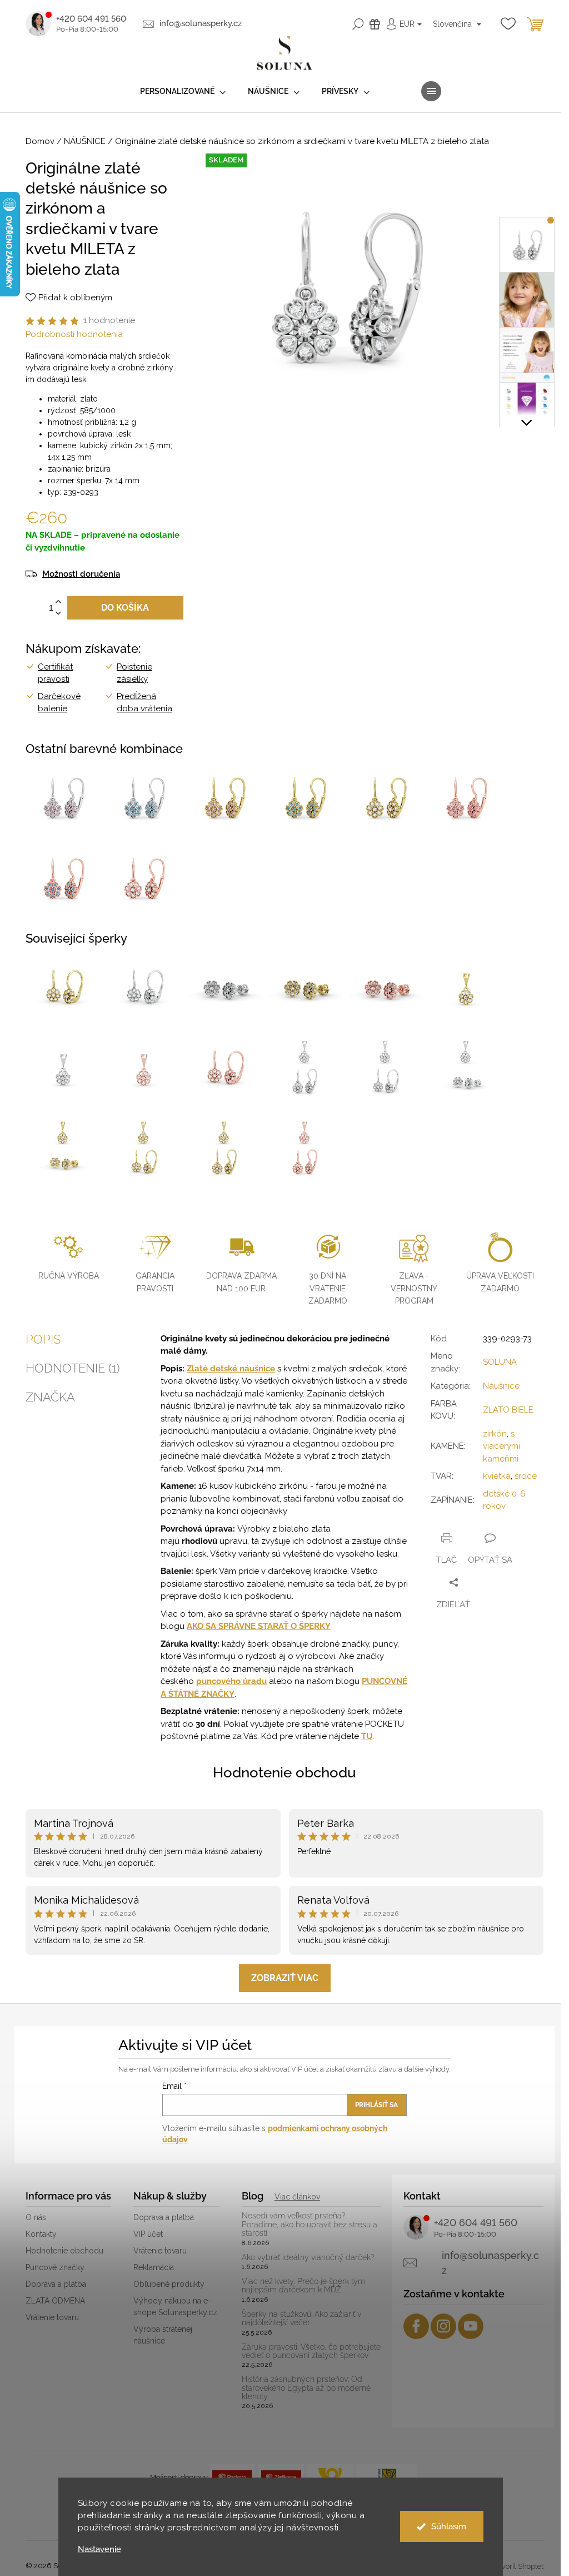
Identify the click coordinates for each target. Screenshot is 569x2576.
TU (367, 1736)
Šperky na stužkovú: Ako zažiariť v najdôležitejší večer (301, 2319)
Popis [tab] (43, 1339)
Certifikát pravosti (55, 673)
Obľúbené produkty (169, 2284)
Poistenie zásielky (134, 673)
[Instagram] (443, 2326)
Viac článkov (297, 2197)
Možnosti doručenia (81, 574)
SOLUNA (500, 1362)
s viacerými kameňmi (501, 1446)
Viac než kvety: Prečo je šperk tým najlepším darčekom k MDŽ (303, 2286)
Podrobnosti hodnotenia (74, 334)
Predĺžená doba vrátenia (144, 703)
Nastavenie (99, 2550)
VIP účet (148, 2234)
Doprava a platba (56, 2284)
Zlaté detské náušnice (231, 1369)
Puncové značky (55, 2267)
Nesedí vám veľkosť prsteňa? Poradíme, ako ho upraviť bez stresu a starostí (310, 2225)
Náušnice (501, 1386)
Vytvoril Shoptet (517, 2566)
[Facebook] (416, 2326)
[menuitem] (183, 91)
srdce (526, 1476)
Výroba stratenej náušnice (163, 2335)
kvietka (497, 1476)
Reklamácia (154, 2267)
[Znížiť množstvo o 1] (58, 614)
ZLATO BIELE (508, 1410)
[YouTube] (471, 2326)
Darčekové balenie (59, 703)
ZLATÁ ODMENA (55, 2301)
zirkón (495, 1434)
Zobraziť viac (285, 1978)
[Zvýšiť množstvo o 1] (58, 602)
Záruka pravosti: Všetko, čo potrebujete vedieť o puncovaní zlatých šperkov (311, 2351)
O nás (36, 2217)
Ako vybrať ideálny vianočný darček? (308, 2258)
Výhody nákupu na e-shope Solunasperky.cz (175, 2307)
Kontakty (41, 2234)
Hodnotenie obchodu (284, 1772)
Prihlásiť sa (376, 2105)
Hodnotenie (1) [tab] (73, 1368)
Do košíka (125, 608)
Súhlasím (449, 2527)
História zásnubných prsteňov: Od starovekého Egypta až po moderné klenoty (306, 2388)
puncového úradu (231, 1681)
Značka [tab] (50, 1397)
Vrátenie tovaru (52, 2317)
